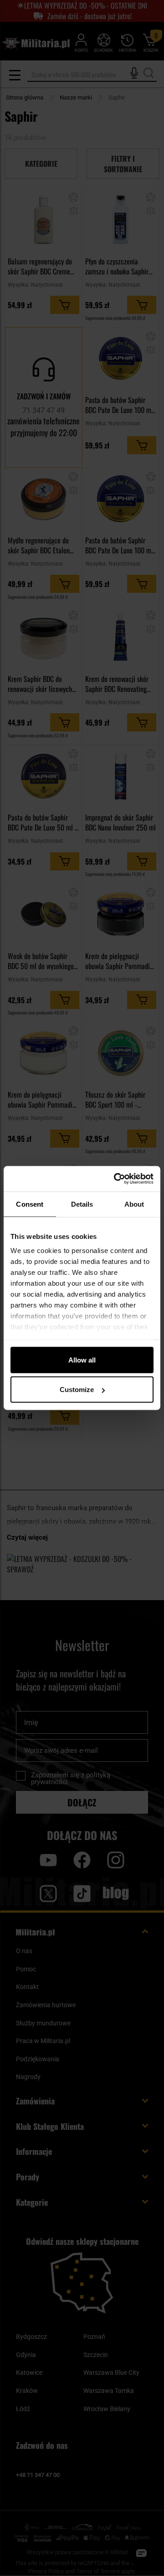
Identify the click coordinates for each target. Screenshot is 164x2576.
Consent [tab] (30, 1204)
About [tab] (134, 1204)
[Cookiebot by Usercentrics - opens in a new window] (116, 1179)
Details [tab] (82, 1204)
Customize (77, 1390)
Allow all (82, 1360)
